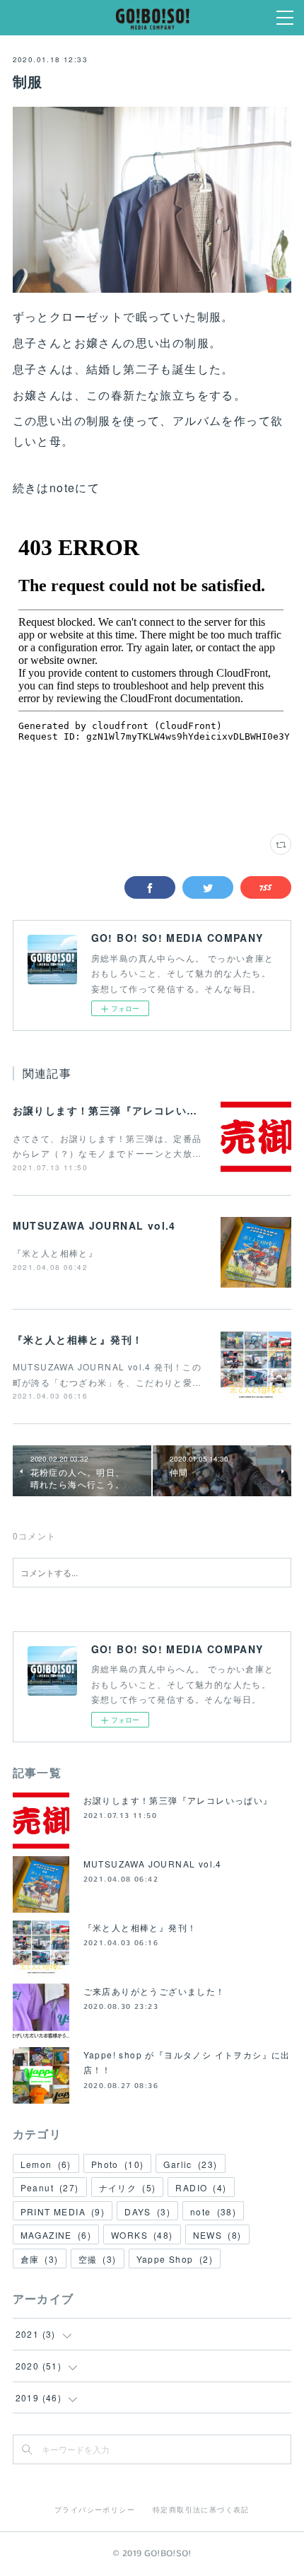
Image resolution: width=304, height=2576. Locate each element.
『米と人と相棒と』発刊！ (78, 1339)
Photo (118, 2164)
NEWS (217, 2235)
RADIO (201, 2187)
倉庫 (40, 2259)
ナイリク (128, 2187)
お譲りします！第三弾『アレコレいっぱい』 (122, 1110)
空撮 (98, 2259)
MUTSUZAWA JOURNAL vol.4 (94, 1225)
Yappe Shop (175, 2259)
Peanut (50, 2187)
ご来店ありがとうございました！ (154, 1991)
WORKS (142, 2235)
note (213, 2211)
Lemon (46, 2164)
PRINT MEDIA (63, 2211)
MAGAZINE (56, 2235)
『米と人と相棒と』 (55, 1253)
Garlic (190, 2164)
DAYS (147, 2211)
